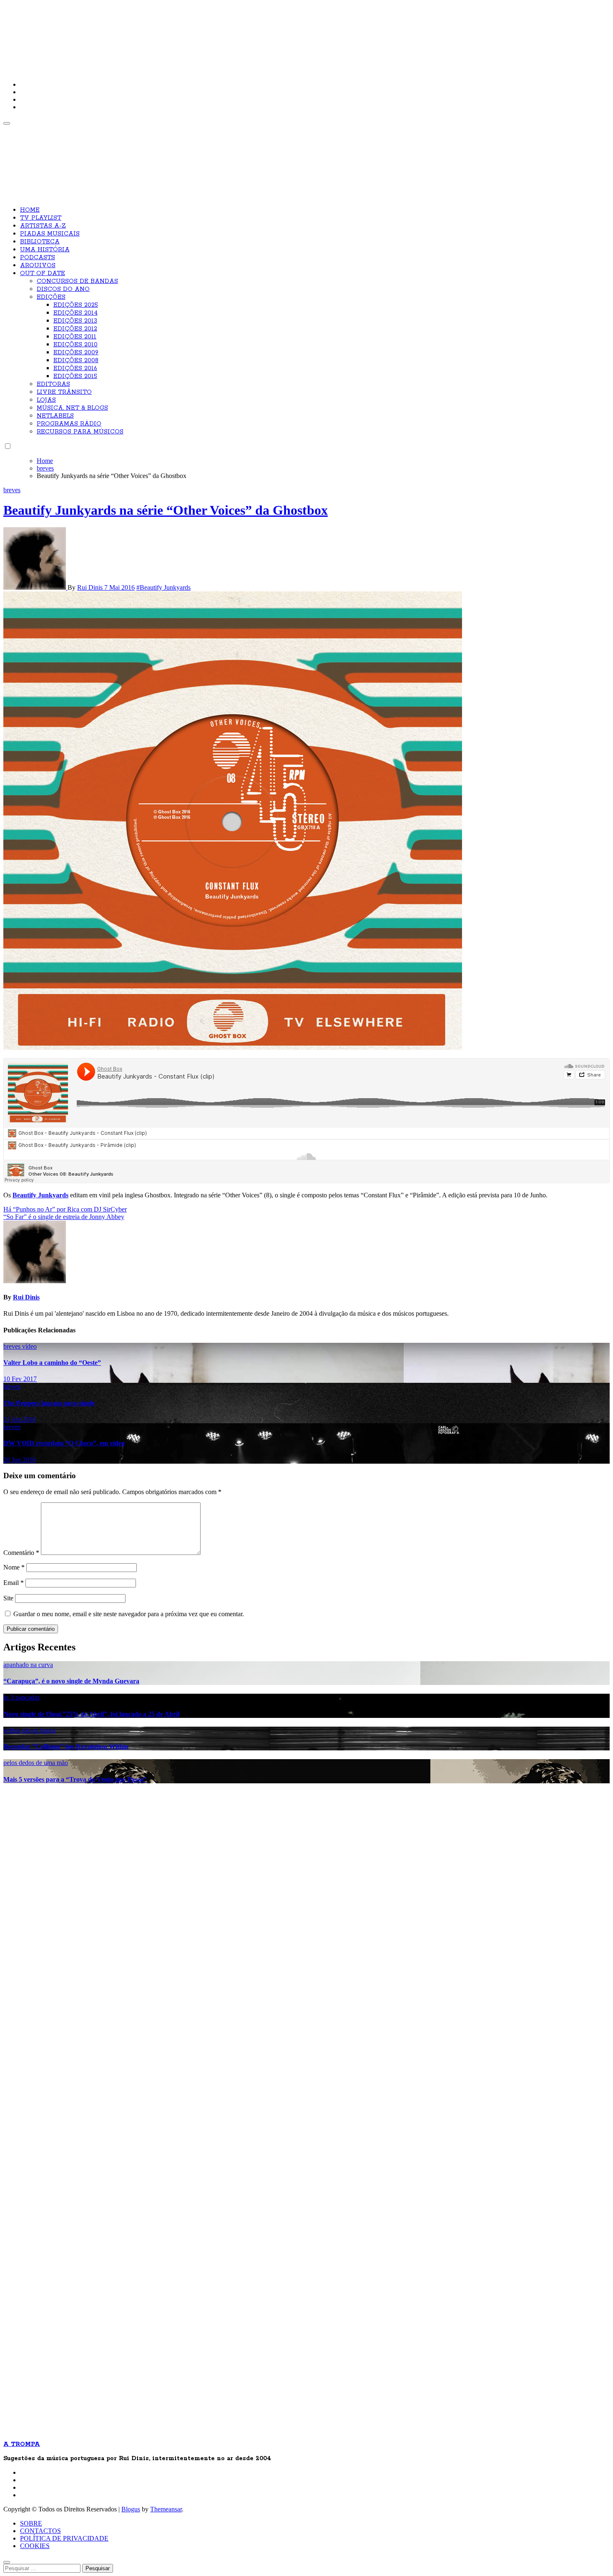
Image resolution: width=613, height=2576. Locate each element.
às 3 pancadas (21, 1697)
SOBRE (31, 2523)
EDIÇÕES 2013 (75, 321)
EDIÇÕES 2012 (75, 329)
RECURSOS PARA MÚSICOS (80, 432)
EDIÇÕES (51, 297)
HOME (30, 210)
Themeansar (166, 2509)
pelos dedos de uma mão (36, 1763)
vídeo (29, 1346)
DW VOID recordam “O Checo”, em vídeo (64, 1443)
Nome (14, 1567)
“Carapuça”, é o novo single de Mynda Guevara (71, 1681)
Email (14, 1583)
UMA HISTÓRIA (45, 250)
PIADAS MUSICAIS (50, 234)
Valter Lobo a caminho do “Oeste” (52, 1363)
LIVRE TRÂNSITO (64, 392)
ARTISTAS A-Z (43, 226)
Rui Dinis (91, 587)
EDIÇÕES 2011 (75, 337)
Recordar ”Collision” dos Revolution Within (66, 1746)
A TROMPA (122, 33)
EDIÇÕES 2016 (75, 368)
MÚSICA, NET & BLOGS (72, 408)
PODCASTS (38, 258)
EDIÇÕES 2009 (76, 353)
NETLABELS (55, 416)
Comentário (21, 1553)
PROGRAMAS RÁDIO (69, 424)
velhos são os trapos (30, 1730)
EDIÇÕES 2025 (76, 305)
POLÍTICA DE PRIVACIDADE (64, 2538)
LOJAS (46, 400)
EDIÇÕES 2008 (76, 360)
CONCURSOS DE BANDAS (77, 281)
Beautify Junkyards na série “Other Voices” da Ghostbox (166, 510)
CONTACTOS (40, 2531)
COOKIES (35, 2546)
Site (8, 1598)
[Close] (7, 2562)
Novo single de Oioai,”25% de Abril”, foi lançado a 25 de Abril (91, 1714)
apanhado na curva (28, 1665)
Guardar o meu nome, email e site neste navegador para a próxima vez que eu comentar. (129, 1614)
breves (12, 490)
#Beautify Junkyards (163, 587)
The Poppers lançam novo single (49, 1403)
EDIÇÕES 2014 (75, 313)
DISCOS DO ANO (63, 289)
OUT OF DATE (43, 273)
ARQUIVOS (38, 265)
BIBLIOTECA (40, 242)
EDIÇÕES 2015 (75, 376)
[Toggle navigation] (7, 123)
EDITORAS (53, 384)
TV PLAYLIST (41, 218)
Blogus (131, 2509)
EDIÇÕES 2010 (75, 345)
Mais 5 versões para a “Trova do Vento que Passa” (75, 1779)
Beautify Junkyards (40, 1195)
